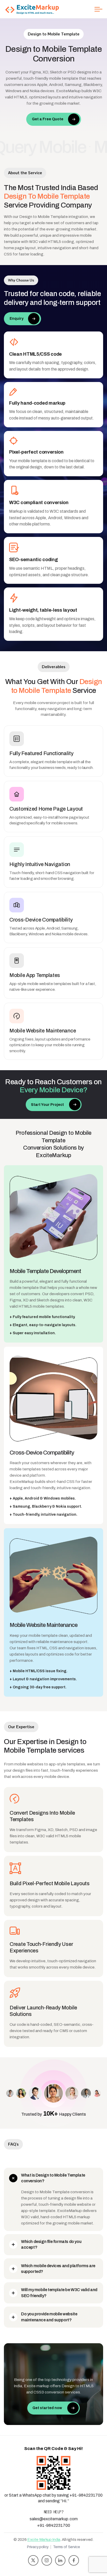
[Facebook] (74, 2560)
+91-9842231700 (54, 2525)
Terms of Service (66, 2547)
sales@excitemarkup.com (54, 2519)
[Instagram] (47, 2560)
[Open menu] (98, 9)
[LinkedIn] (60, 2560)
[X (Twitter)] (33, 2560)
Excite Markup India (44, 2540)
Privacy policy (38, 2547)
